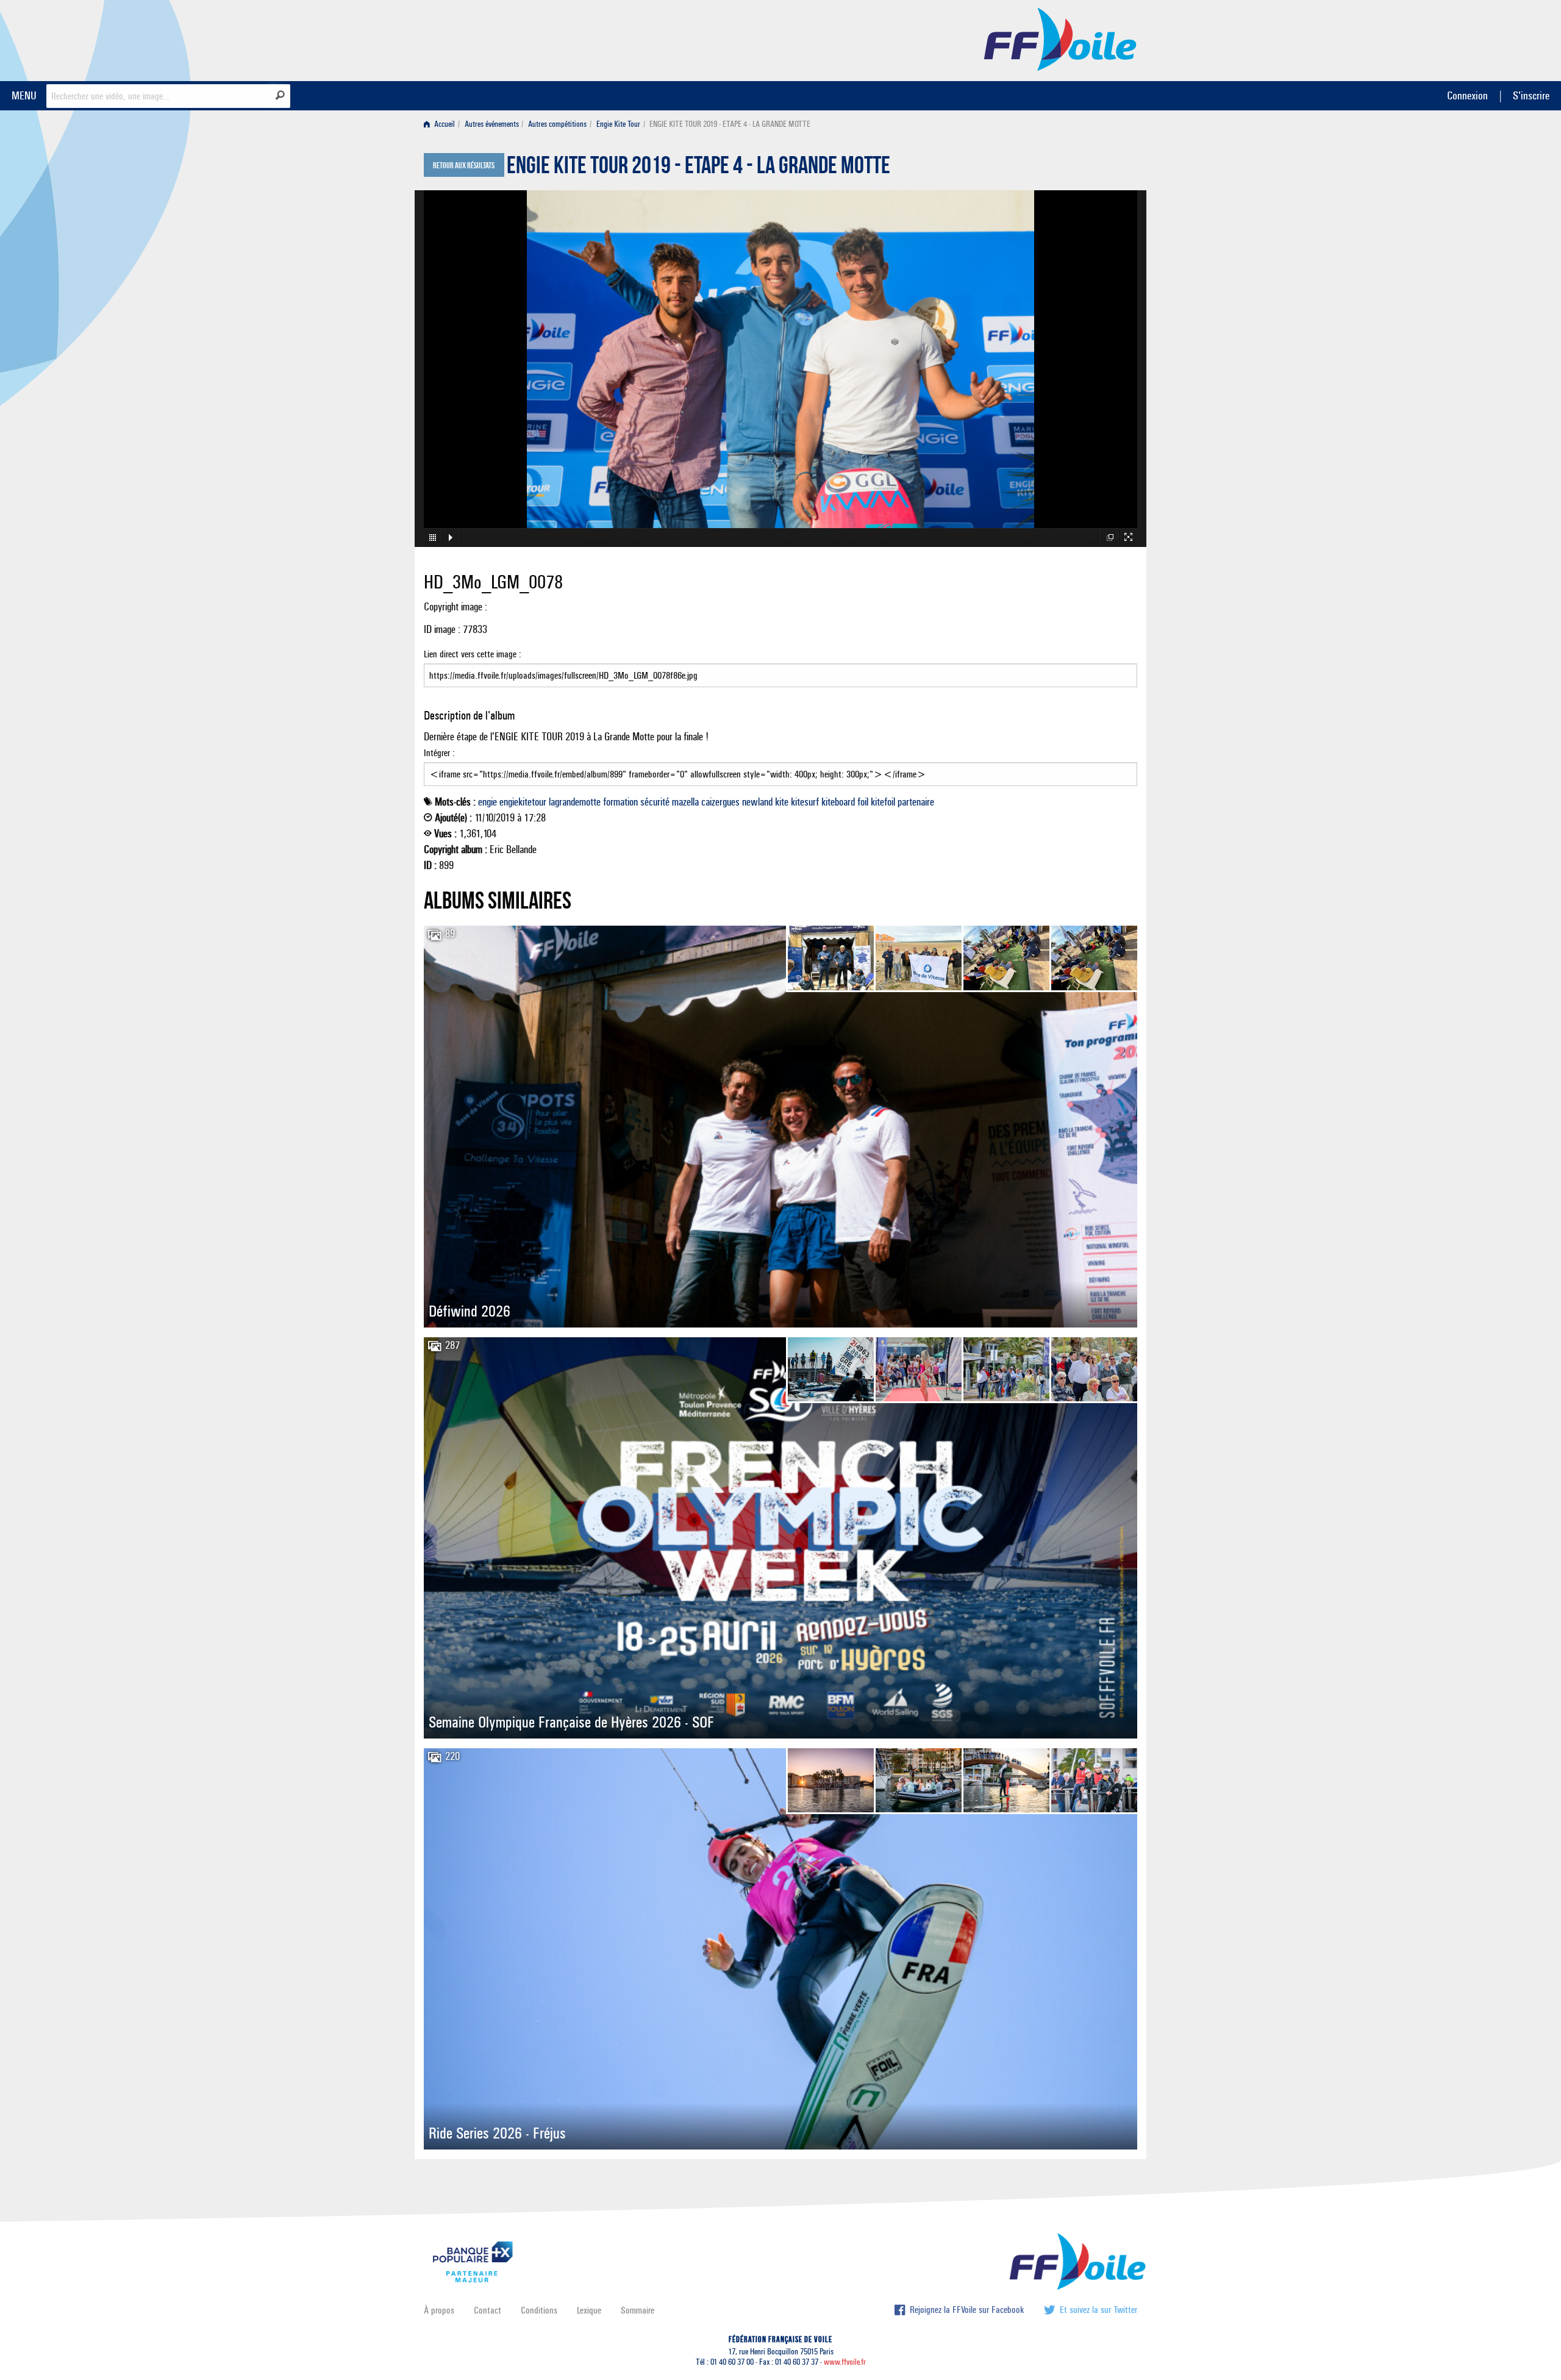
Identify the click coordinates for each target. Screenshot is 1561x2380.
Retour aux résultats (464, 166)
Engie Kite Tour (618, 124)
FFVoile (1060, 38)
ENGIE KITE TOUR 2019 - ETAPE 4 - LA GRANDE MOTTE (698, 168)
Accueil (444, 124)
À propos (439, 2310)
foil (863, 802)
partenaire (916, 802)
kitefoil (883, 802)
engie (488, 802)
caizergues (720, 802)
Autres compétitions (557, 124)
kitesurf (805, 802)
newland (757, 802)
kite (782, 802)
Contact (488, 2310)
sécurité (655, 802)
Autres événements (492, 124)
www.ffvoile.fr (845, 2362)
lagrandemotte (575, 802)
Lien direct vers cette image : (473, 654)
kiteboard (838, 802)
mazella (685, 802)
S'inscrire (1531, 95)
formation (620, 802)
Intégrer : (439, 753)
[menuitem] (442, 124)
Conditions (539, 2310)
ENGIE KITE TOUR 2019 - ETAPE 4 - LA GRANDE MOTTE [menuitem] (730, 124)
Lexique (589, 2310)
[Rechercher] (280, 95)
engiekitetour (523, 802)
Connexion (1467, 95)
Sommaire (638, 2310)
